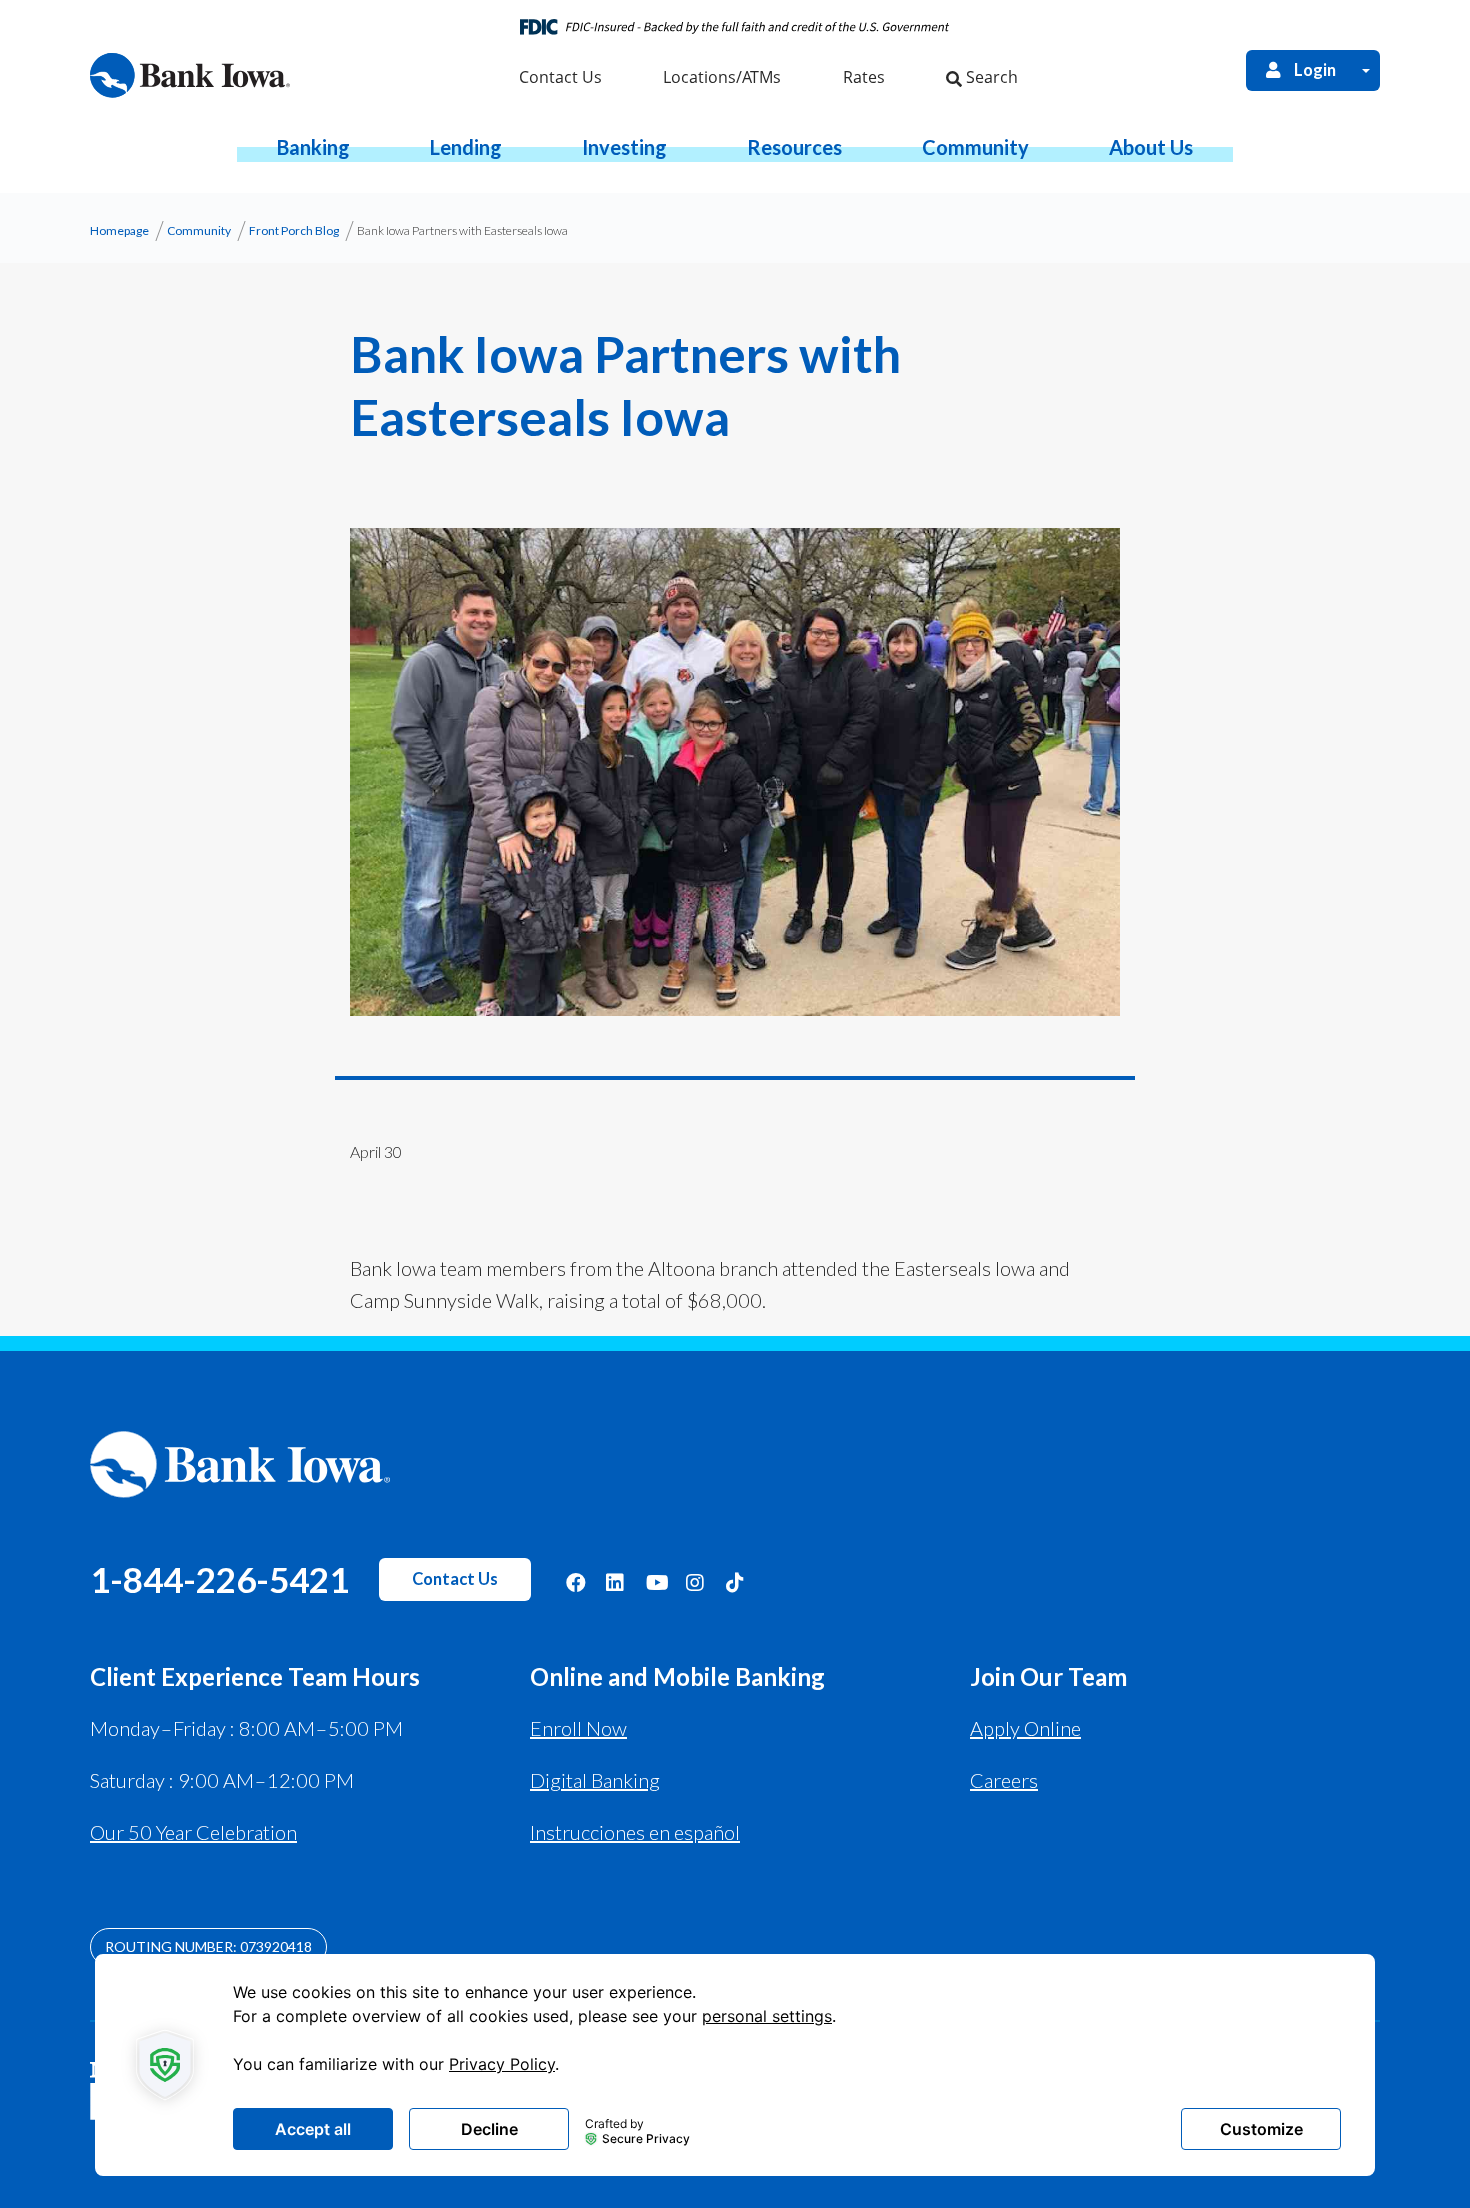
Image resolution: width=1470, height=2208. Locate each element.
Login (1315, 70)
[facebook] (576, 1582)
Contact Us (455, 1579)
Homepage (119, 230)
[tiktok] (736, 1582)
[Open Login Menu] (1366, 70)
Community (199, 230)
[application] (735, 2065)
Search (990, 77)
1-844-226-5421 (219, 1579)
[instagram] (696, 1582)
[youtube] (656, 1582)
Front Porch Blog (294, 230)
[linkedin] (616, 1582)
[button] (313, 147)
